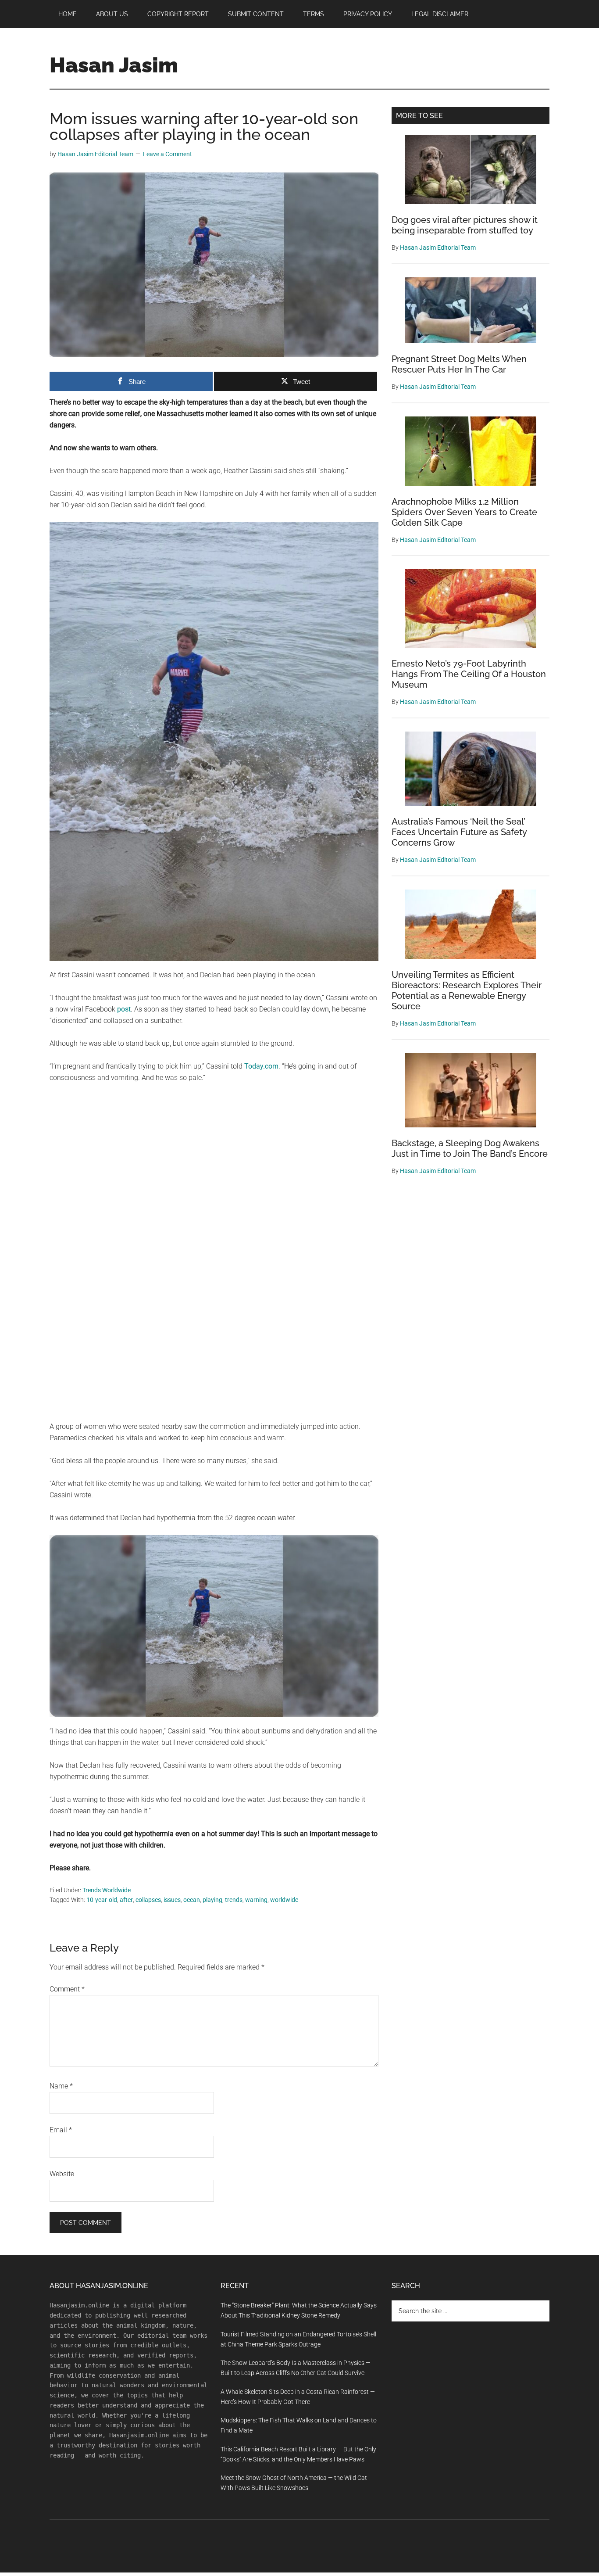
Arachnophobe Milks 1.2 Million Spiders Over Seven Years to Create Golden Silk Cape (464, 512)
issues (172, 1900)
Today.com (261, 1066)
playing (212, 1900)
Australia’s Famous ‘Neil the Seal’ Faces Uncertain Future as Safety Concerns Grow (459, 832)
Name (61, 2086)
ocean (192, 1900)
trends (234, 1900)
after (126, 1900)
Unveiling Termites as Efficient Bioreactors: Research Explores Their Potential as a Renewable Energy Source (467, 990)
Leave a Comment (168, 154)
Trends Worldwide (107, 1890)
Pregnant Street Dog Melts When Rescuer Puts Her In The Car (459, 364)
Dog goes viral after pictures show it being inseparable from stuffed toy (465, 225)
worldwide (284, 1900)
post (124, 1009)
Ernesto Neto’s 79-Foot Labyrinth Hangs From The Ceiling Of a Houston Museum (469, 674)
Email (61, 2130)
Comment (67, 1989)
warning (256, 1900)
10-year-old (102, 1900)
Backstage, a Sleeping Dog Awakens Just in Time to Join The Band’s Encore (470, 1148)
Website (62, 2174)
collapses (148, 1900)
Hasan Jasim (114, 65)
